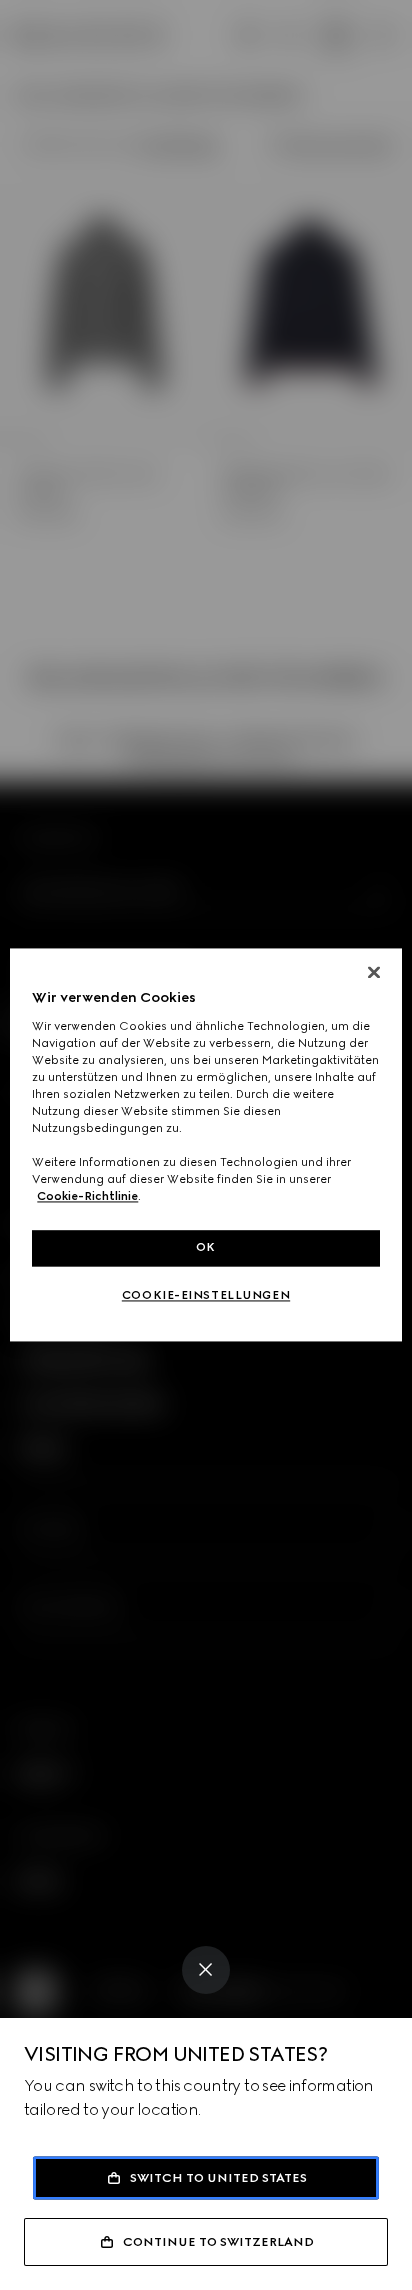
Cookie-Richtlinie (87, 1197)
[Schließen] (374, 972)
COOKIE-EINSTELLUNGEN (206, 1296)
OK (206, 1248)
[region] (205, 1144)
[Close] (206, 1970)
